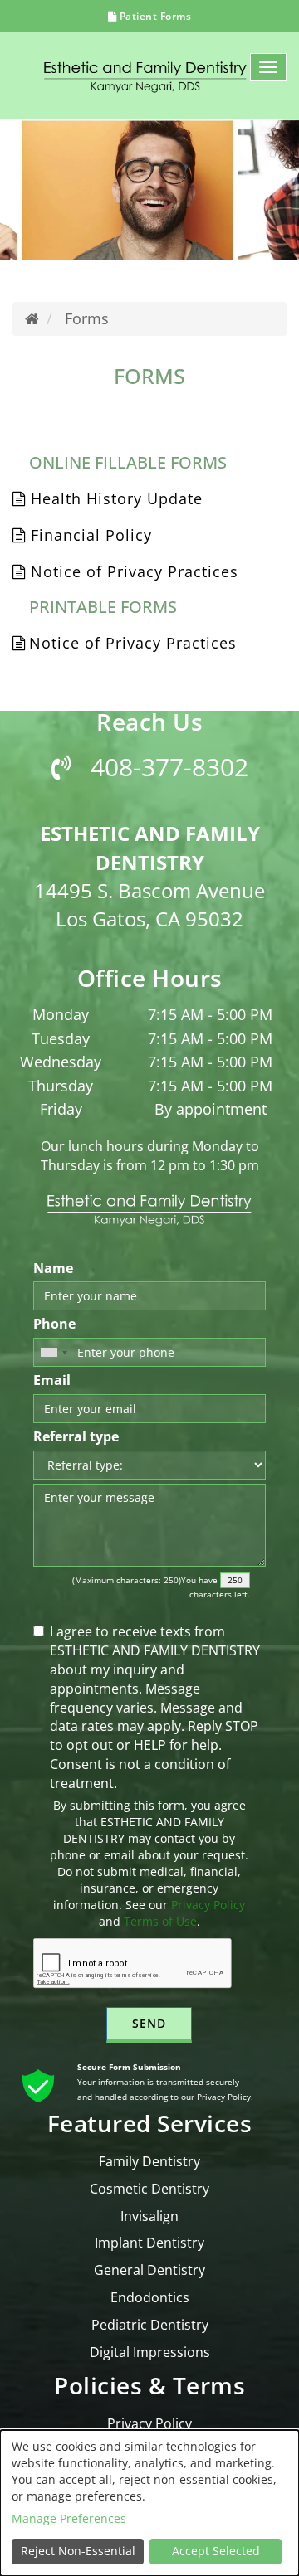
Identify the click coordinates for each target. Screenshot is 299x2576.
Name (53, 1268)
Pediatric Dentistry (150, 2325)
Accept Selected (216, 2551)
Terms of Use (160, 1921)
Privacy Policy (208, 1905)
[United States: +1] (53, 1352)
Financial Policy (89, 535)
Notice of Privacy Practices (132, 571)
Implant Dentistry (149, 2243)
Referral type (76, 1436)
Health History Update (114, 498)
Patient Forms (154, 16)
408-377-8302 (166, 767)
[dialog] (149, 2503)
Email (52, 1380)
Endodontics (150, 2297)
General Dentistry (149, 2270)
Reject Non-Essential (78, 2551)
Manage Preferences (69, 2518)
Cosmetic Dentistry (149, 2189)
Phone (54, 1324)
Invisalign (149, 2216)
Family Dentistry (149, 2161)
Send (149, 2023)
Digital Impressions (150, 2352)
